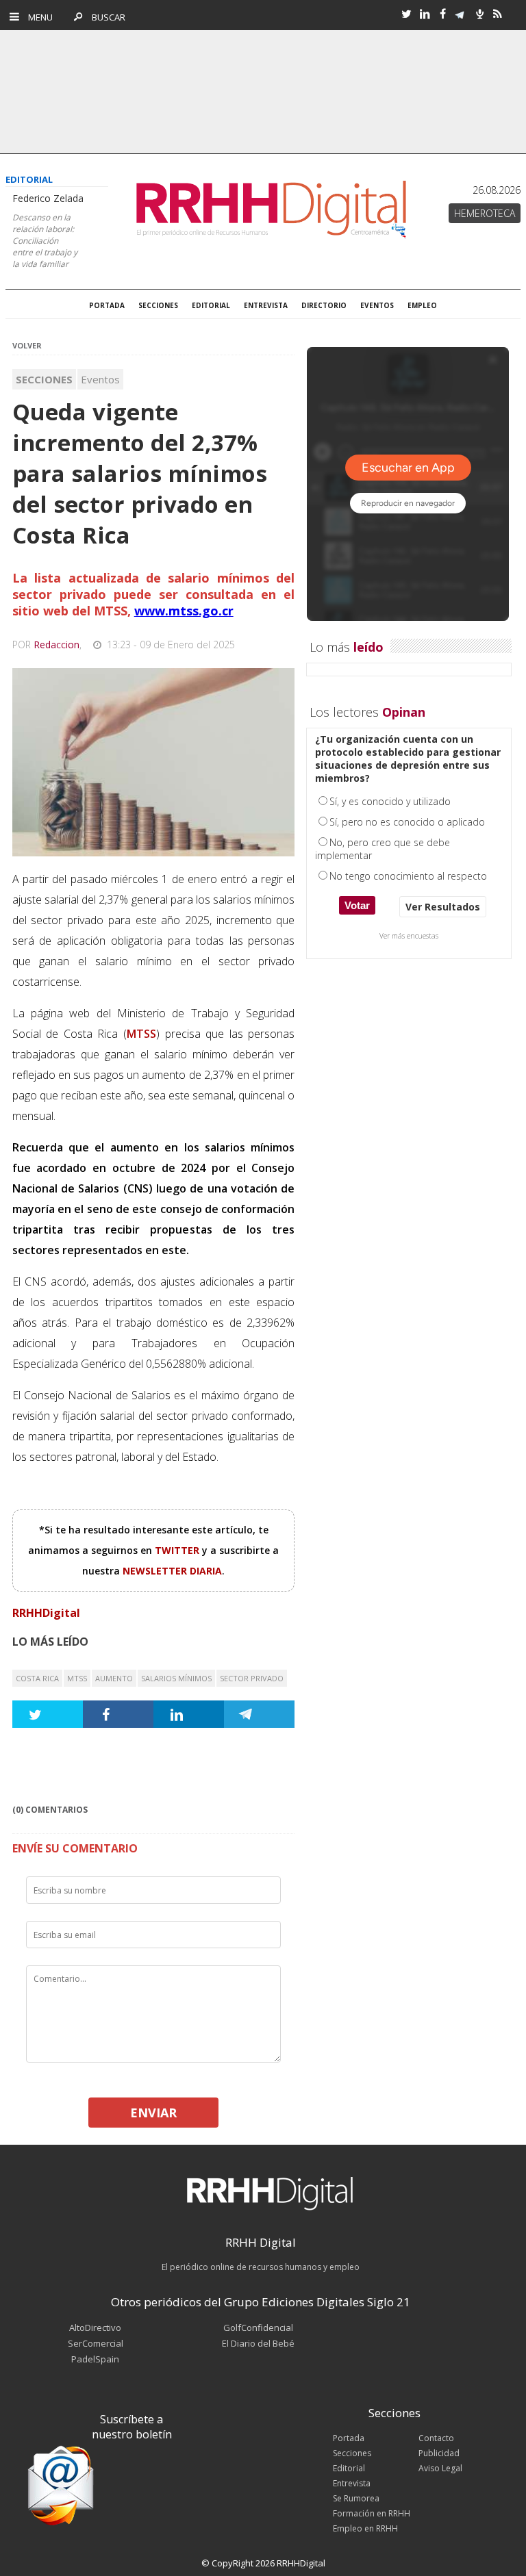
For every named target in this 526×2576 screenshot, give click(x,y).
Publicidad (439, 2453)
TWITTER (178, 1550)
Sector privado (252, 1678)
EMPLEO (422, 305)
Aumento (114, 1678)
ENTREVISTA (266, 305)
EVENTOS (377, 305)
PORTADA (107, 305)
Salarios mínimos (176, 1678)
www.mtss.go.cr (184, 611)
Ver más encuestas (409, 936)
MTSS (77, 1678)
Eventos (100, 379)
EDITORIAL (211, 305)
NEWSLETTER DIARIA (172, 1571)
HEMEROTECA (485, 213)
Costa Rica (37, 1678)
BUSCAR (105, 17)
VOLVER (27, 345)
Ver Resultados (443, 907)
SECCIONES (158, 305)
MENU (37, 17)
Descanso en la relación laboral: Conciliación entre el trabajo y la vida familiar (45, 241)
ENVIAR (153, 2113)
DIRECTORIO (324, 305)
